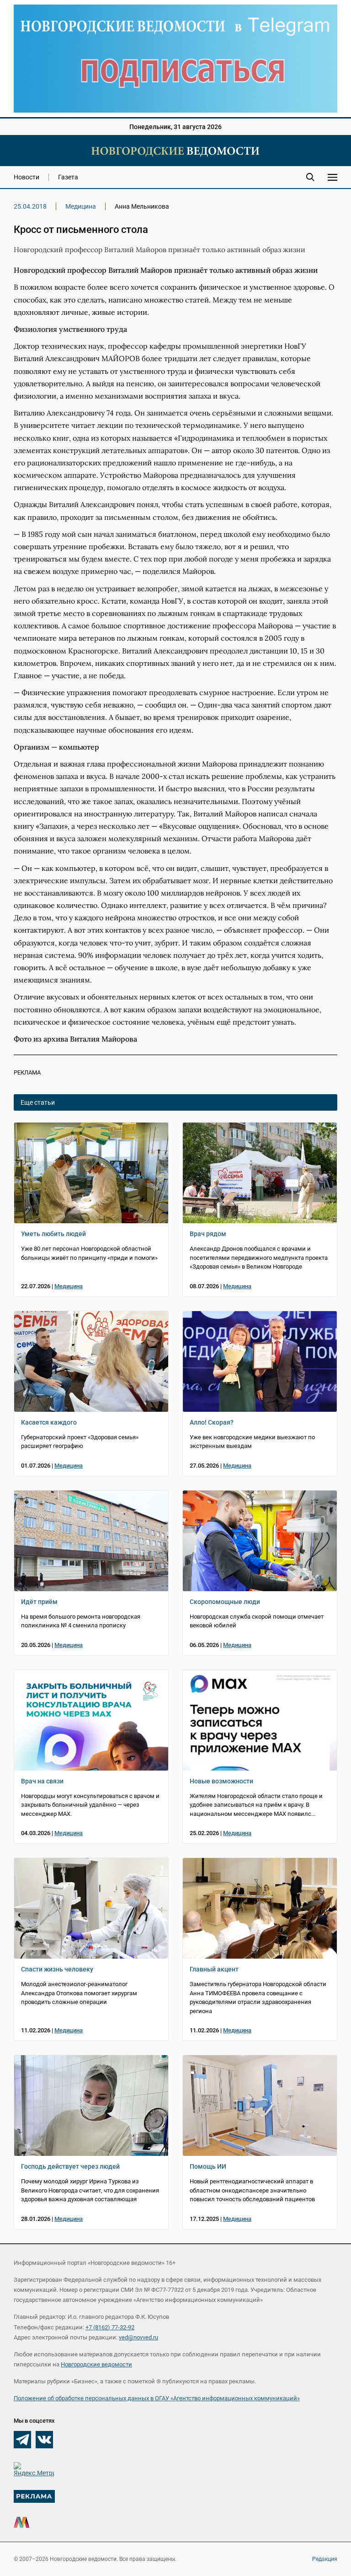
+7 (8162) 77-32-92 (110, 2327)
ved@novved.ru (138, 2337)
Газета (68, 177)
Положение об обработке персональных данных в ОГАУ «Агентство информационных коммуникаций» (157, 2398)
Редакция (325, 2559)
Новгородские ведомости (96, 2364)
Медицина (81, 206)
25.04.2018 (30, 206)
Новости (27, 177)
